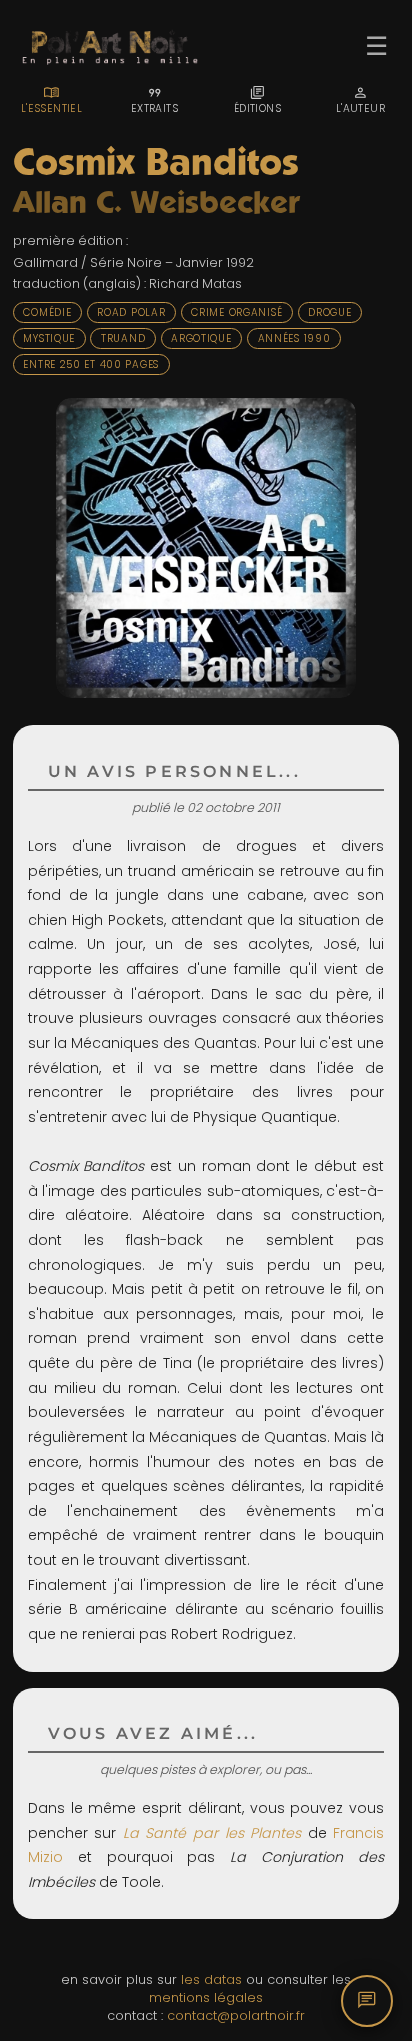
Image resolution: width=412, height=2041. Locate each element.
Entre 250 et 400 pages (91, 364)
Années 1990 (294, 338)
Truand (123, 338)
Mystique (49, 338)
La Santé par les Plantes (212, 1833)
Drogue (329, 312)
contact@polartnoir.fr (236, 2015)
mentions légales (206, 1997)
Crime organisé (236, 312)
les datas (211, 1979)
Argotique (201, 338)
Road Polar (131, 312)
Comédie (47, 312)
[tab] (51, 100)
